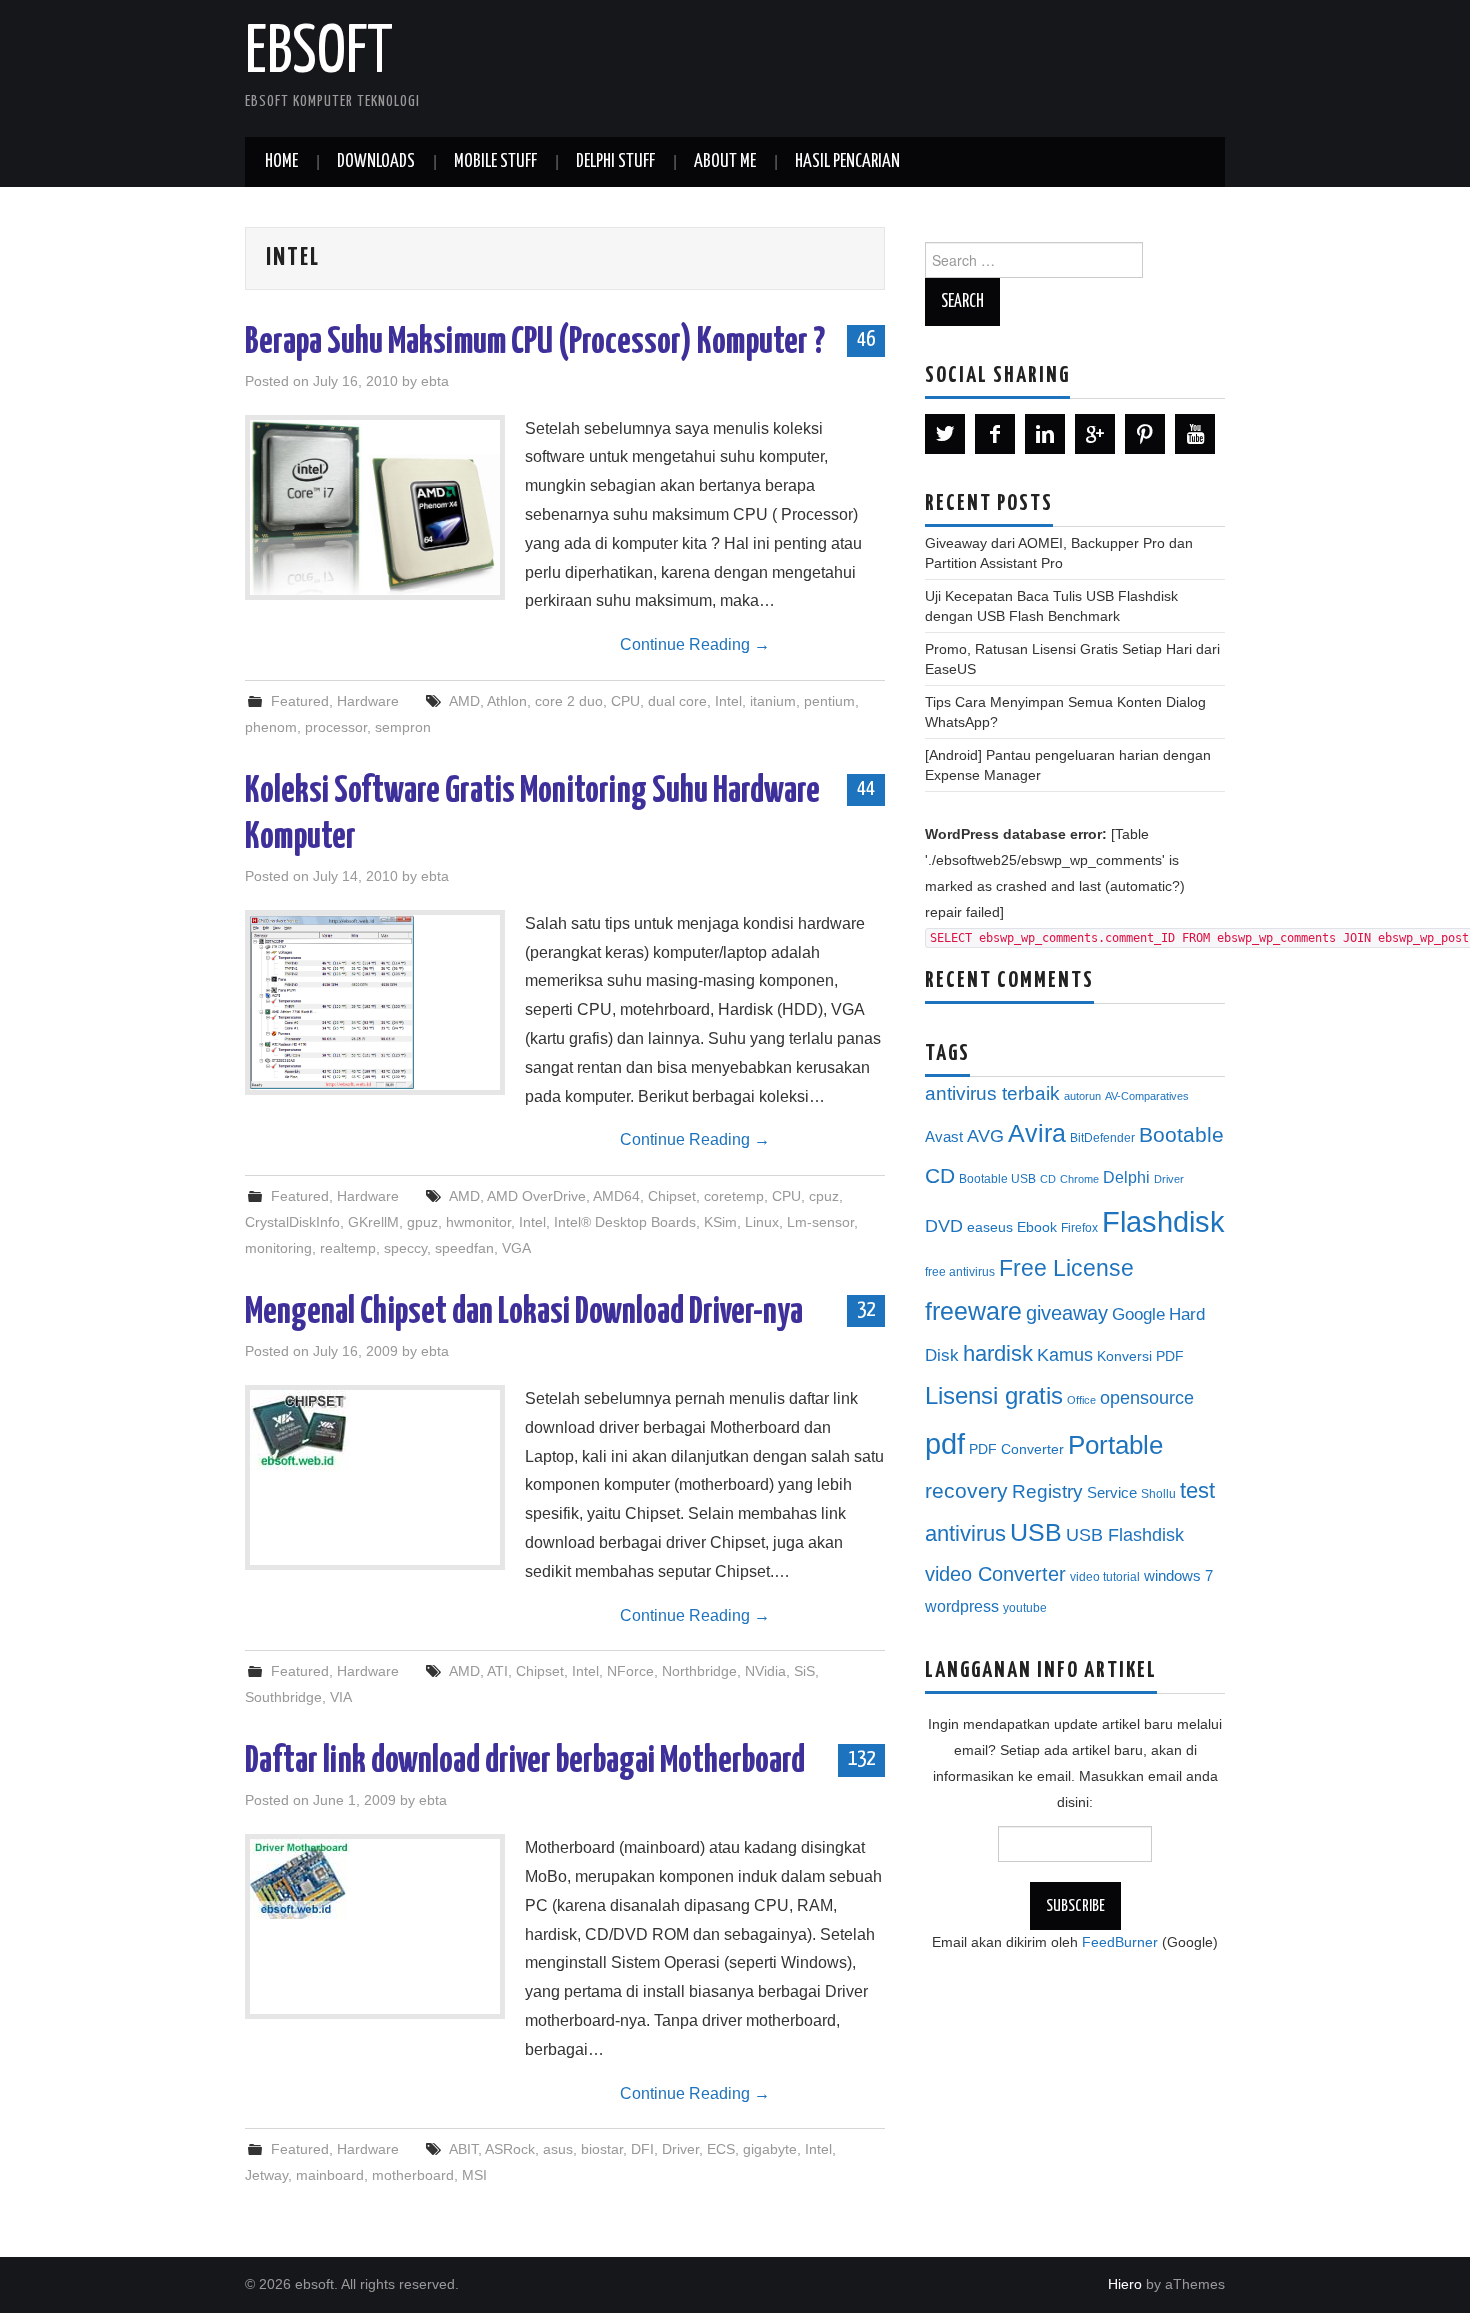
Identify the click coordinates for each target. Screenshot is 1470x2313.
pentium (829, 701)
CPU (625, 701)
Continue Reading (695, 644)
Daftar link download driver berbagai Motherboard (525, 1762)
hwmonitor (478, 1222)
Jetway (266, 2175)
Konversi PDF (1140, 1356)
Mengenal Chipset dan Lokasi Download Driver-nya (524, 1313)
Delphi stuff (615, 162)
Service (1112, 1493)
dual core (677, 701)
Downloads (376, 162)
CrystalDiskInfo (292, 1222)
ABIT (463, 2149)
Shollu (1158, 1494)
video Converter (995, 1574)
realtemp (348, 1248)
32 (866, 1310)
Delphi (1126, 1177)
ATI (497, 1671)
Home (281, 162)
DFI (642, 2149)
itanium (773, 701)
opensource (1147, 1398)
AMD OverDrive (536, 1196)
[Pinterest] (1145, 434)
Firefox (1079, 1228)
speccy (405, 1248)
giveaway (1067, 1313)
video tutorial (1105, 1577)
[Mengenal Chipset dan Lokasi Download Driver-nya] (375, 1430)
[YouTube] (1195, 434)
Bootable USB (997, 1179)
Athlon (507, 701)
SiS (804, 1671)
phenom (271, 727)
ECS (721, 2149)
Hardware (368, 701)
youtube (1025, 1608)
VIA (341, 1697)
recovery (966, 1490)
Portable (1115, 1445)
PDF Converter (1016, 1449)
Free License (1066, 1268)
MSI (474, 2175)
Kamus (1065, 1355)
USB (1036, 1532)
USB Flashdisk (1125, 1535)
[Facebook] (995, 434)
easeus (990, 1227)
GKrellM (373, 1222)
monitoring (278, 1248)
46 (866, 340)
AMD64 (616, 1196)
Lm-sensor (820, 1222)
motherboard (413, 2175)
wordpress (962, 1606)
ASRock (510, 2149)
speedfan (464, 1248)
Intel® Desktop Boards (625, 1222)
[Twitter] (945, 434)
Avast (944, 1137)
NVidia (765, 1671)
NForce (630, 1671)
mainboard (330, 2175)
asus (558, 2149)
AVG (985, 1136)
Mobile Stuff (495, 162)
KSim (720, 1222)
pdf (945, 1443)
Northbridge (699, 1671)
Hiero (1125, 2284)
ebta (435, 381)
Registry (1047, 1491)
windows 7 (1178, 1576)
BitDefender (1102, 1138)
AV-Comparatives (1147, 1096)
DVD (944, 1226)
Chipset (672, 1196)
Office (1081, 1400)
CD (1048, 1179)
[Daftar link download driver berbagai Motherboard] (375, 1879)
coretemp (734, 1196)
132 (861, 1759)
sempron (403, 727)
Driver (680, 2149)
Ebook (1037, 1227)
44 (866, 789)
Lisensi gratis (994, 1395)
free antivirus (960, 1272)
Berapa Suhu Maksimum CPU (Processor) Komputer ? (535, 343)
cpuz (824, 1196)
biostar (602, 2149)
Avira (1037, 1133)
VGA (516, 1248)
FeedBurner (1120, 1942)
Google (1138, 1314)
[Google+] (1095, 434)
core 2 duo (569, 701)
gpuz (422, 1222)
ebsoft (319, 54)
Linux (762, 1222)
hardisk (998, 1353)
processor (336, 727)
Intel (728, 701)
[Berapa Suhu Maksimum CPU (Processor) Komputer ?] (375, 507)
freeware (973, 1311)
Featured (300, 701)
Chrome (1079, 1179)
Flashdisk (1163, 1222)
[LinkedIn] (1045, 434)
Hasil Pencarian (847, 162)
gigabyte (770, 2149)
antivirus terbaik (992, 1093)
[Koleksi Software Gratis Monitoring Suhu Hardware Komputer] (375, 1002)
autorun (1082, 1096)
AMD (464, 701)
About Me (725, 162)
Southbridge (283, 1697)
